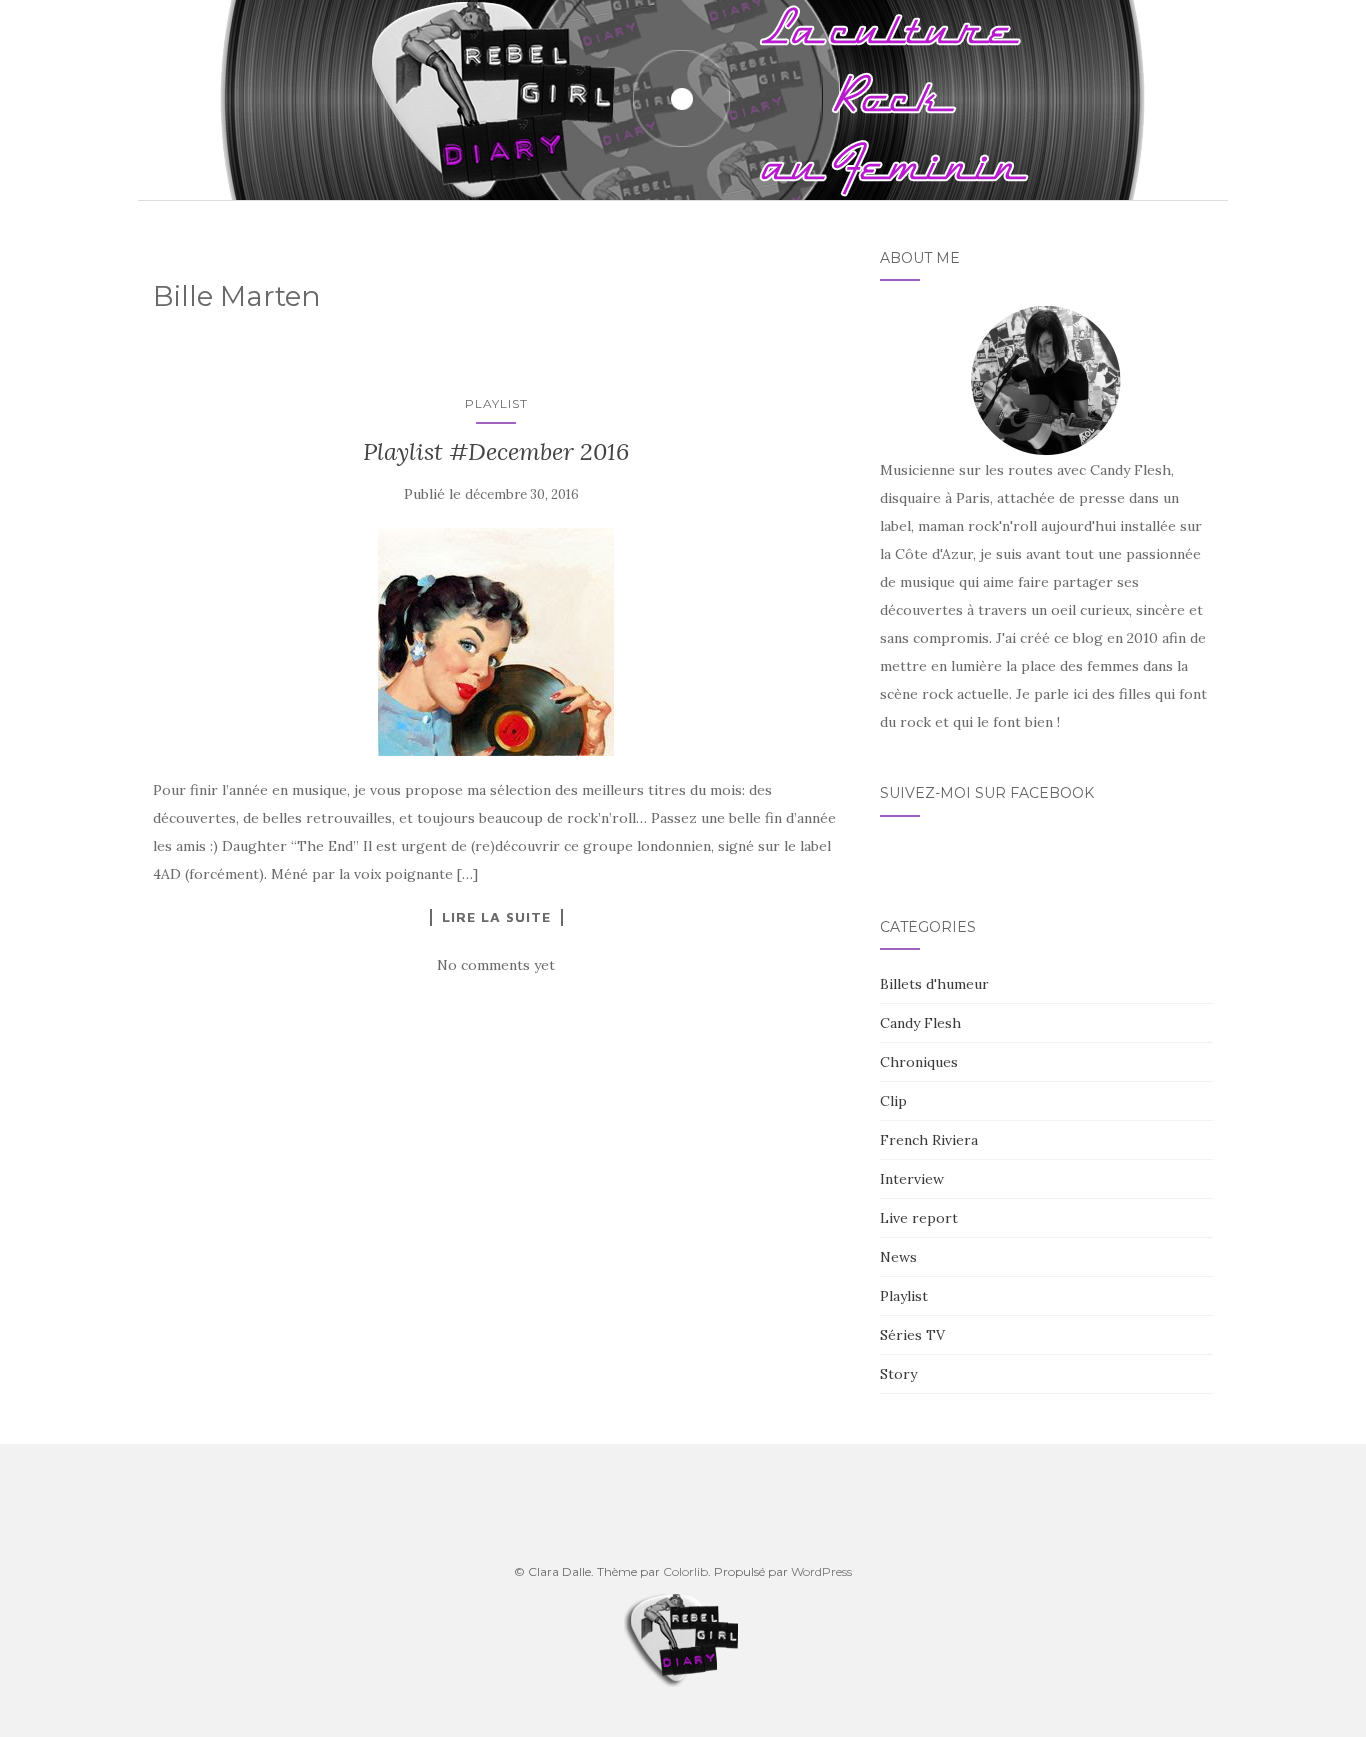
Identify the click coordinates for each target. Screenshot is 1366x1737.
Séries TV (912, 1335)
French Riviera (929, 1140)
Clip (893, 1101)
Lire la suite (496, 917)
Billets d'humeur (934, 984)
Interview (912, 1179)
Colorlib (685, 1571)
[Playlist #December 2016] (496, 642)
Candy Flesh (920, 1023)
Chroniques (919, 1062)
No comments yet (496, 965)
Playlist (496, 403)
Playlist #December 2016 (496, 451)
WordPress (821, 1571)
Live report (919, 1218)
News (898, 1257)
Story (898, 1374)
